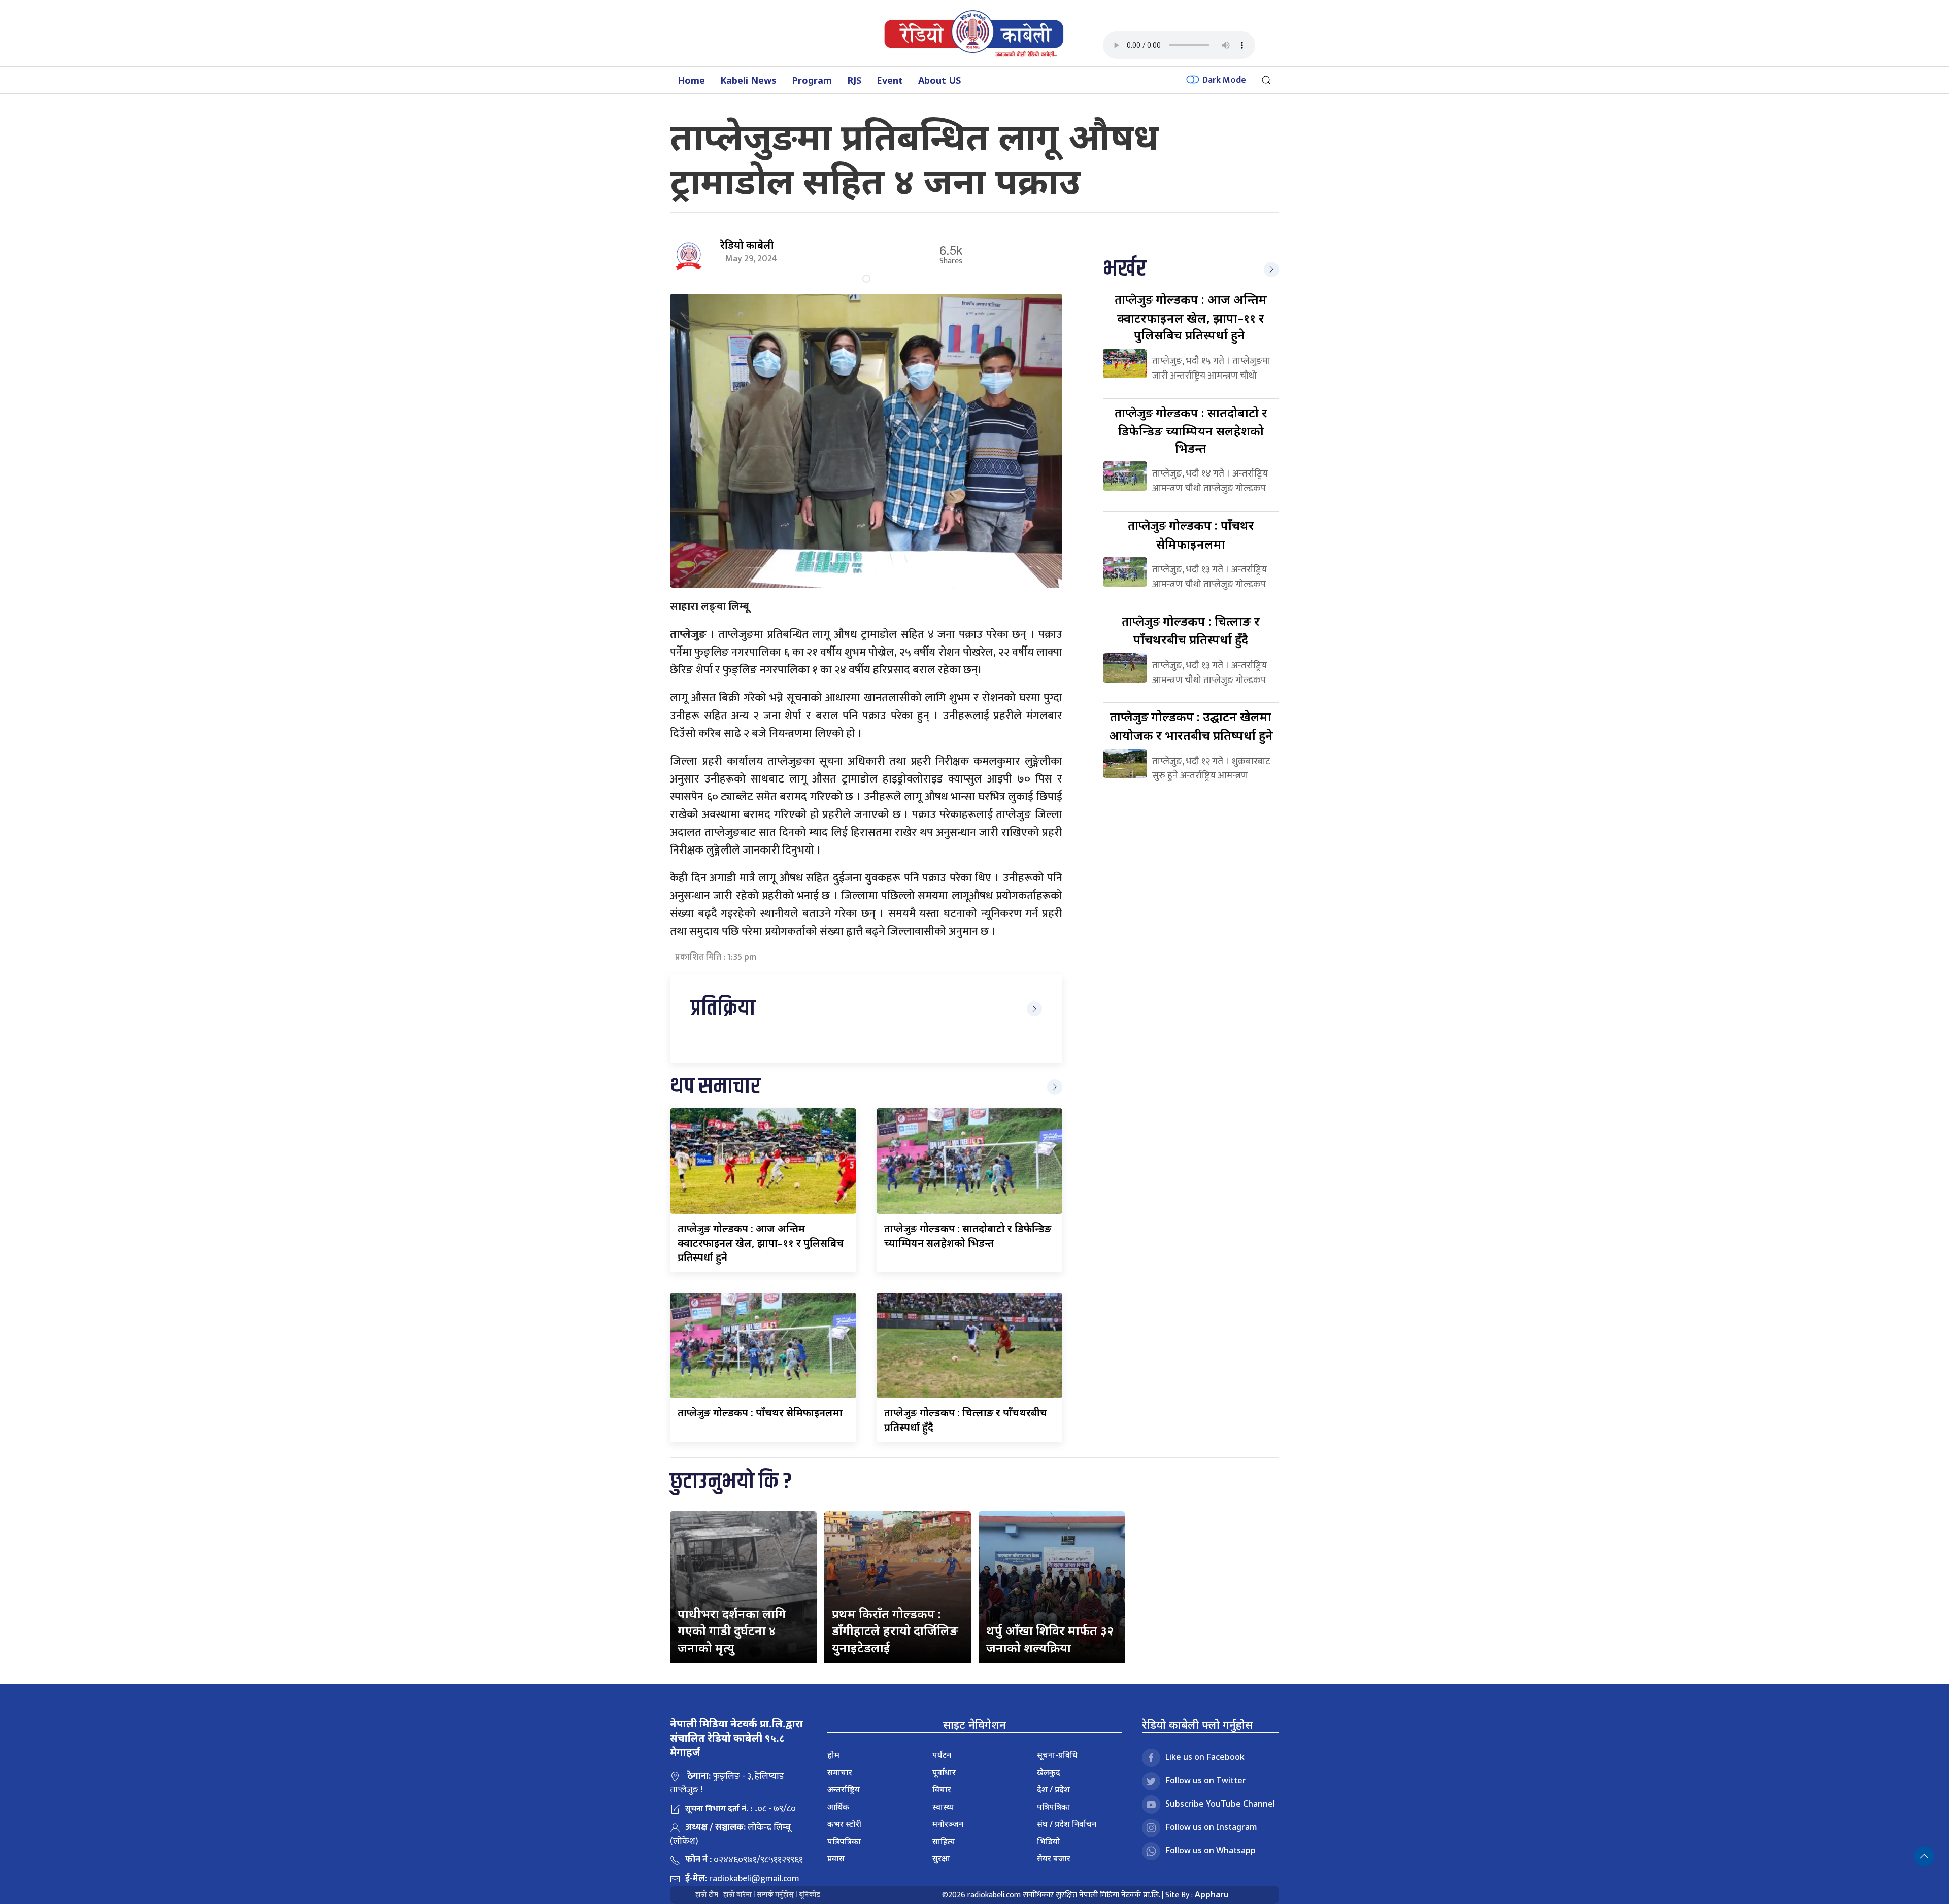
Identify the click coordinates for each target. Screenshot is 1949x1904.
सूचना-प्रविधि (1057, 1755)
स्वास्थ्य (943, 1807)
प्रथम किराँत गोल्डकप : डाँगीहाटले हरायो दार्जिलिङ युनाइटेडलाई (895, 1630)
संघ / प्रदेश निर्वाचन (1067, 1824)
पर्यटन (942, 1755)
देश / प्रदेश (1053, 1789)
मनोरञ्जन (948, 1824)
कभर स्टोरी (844, 1824)
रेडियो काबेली (747, 245)
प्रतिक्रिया (723, 1009)
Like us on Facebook (1205, 1757)
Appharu (1212, 1894)
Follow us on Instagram (1211, 1827)
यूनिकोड (810, 1895)
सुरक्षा (941, 1858)
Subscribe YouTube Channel (1220, 1804)
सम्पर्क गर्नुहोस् (775, 1895)
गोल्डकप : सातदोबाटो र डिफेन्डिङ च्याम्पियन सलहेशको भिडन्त (1191, 430)
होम (833, 1755)
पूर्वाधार (944, 1772)
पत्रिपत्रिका (844, 1841)
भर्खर (1124, 269)
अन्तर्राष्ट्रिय (844, 1789)
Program (812, 80)
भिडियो (1049, 1841)
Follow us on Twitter (1206, 1780)
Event (890, 80)
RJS (854, 80)
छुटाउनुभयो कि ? (731, 1482)
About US (939, 80)
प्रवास (836, 1858)
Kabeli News (748, 80)
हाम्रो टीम (707, 1895)
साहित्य (944, 1841)
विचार (942, 1789)
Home (691, 80)
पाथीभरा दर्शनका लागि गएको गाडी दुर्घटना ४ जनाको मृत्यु (732, 1630)
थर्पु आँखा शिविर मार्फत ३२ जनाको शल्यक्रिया (1050, 1639)
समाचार (840, 1772)
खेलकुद (1049, 1772)
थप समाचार (715, 1087)
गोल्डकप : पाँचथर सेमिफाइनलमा (760, 1413)
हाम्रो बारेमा (737, 1895)
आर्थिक (838, 1807)
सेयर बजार (1054, 1858)
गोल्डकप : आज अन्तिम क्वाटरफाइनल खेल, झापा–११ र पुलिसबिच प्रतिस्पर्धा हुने (761, 1243)
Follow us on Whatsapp (1211, 1850)
